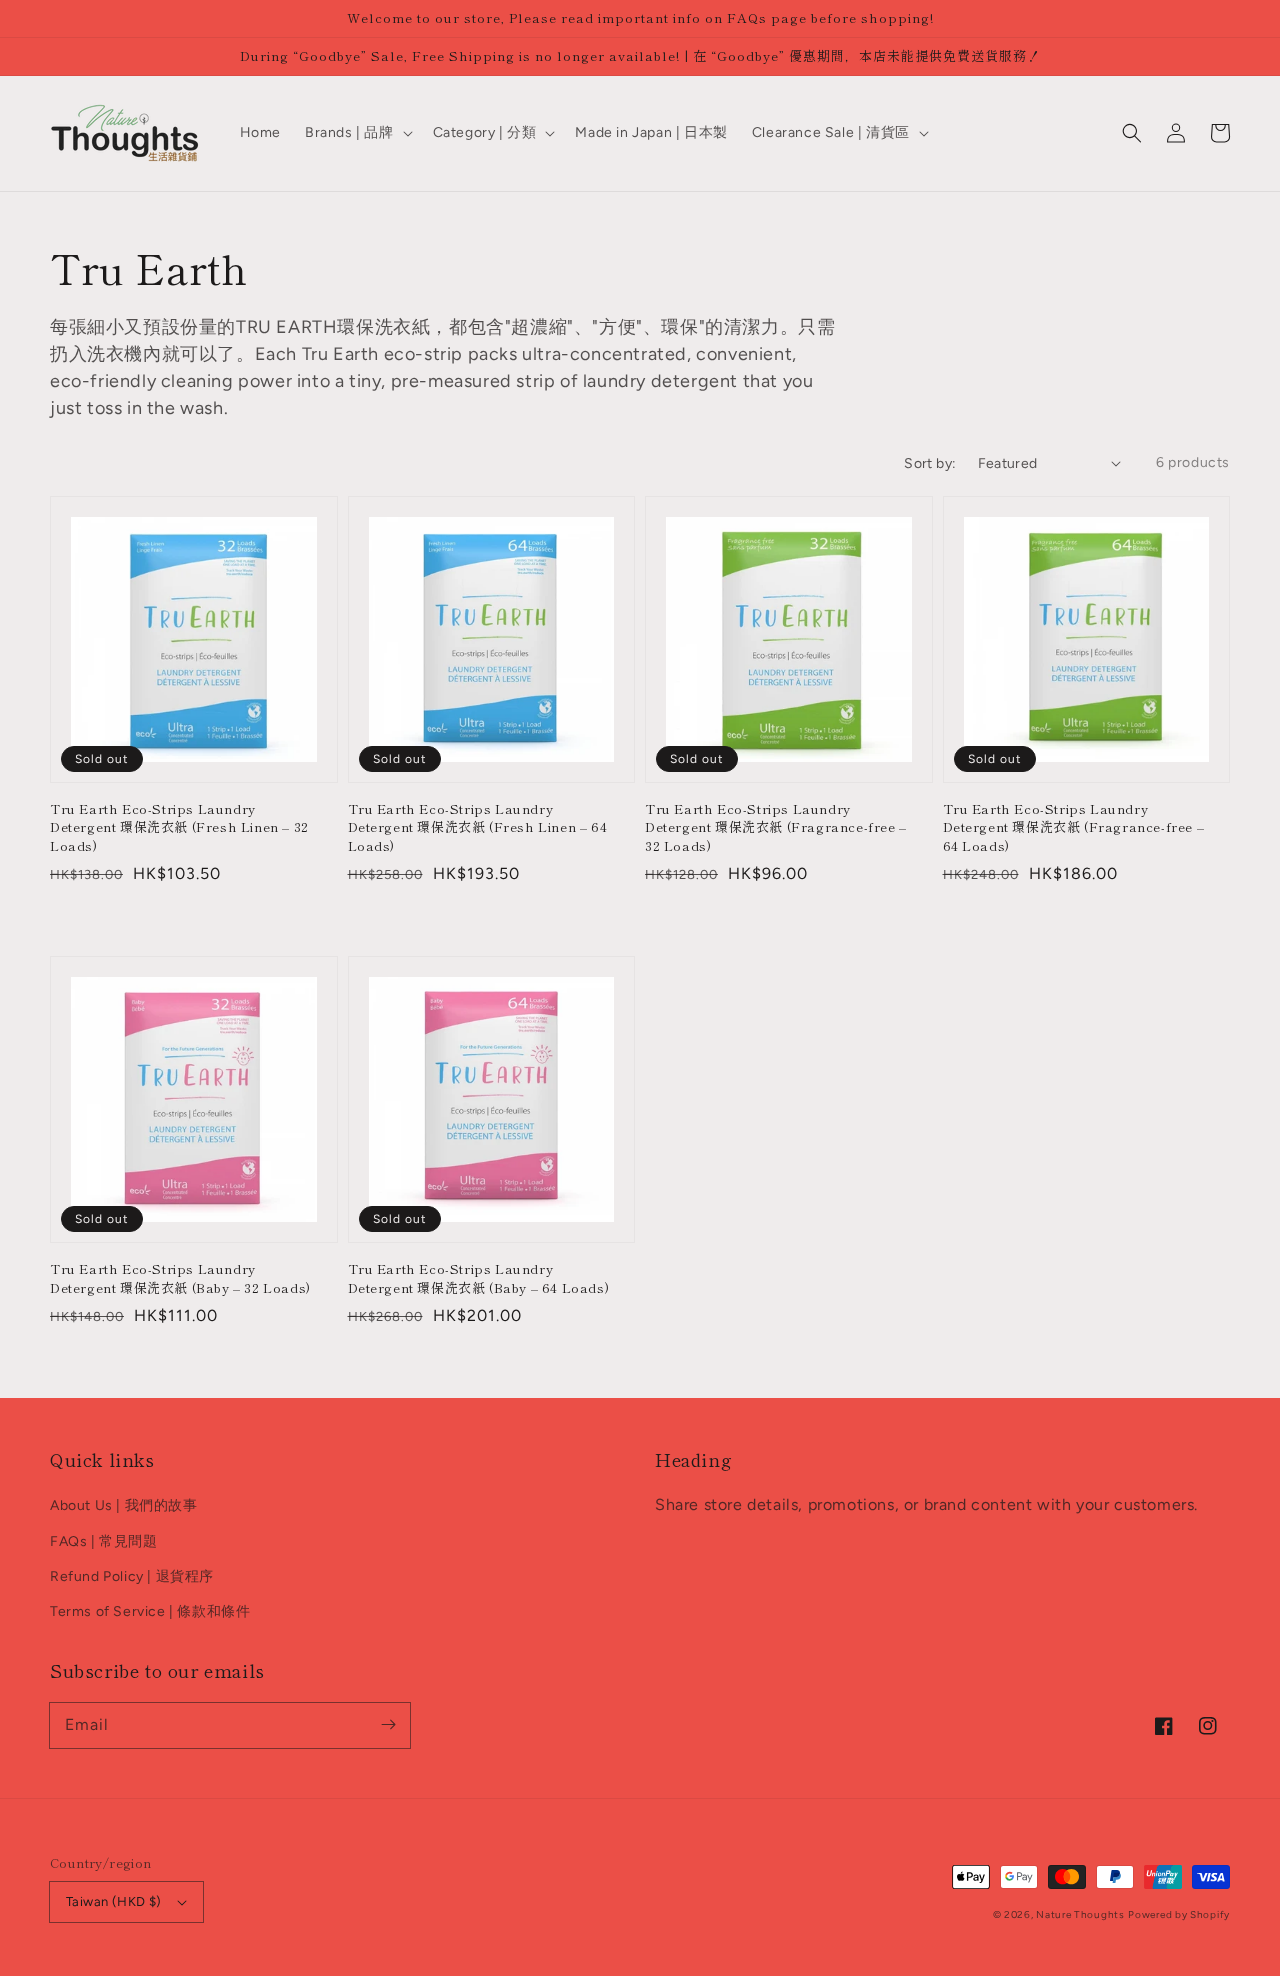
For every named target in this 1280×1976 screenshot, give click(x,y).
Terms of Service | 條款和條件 (150, 1611)
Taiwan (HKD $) (114, 1901)
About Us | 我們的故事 (124, 1505)
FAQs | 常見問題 (104, 1541)
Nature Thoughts (1080, 1914)
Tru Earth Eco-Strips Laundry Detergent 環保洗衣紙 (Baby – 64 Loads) (479, 1278)
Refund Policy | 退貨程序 (132, 1576)
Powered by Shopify (1179, 1914)
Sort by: (930, 463)
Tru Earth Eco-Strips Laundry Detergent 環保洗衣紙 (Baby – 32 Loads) (180, 1278)
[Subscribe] (388, 1725)
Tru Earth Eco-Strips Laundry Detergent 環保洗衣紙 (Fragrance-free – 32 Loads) (776, 827)
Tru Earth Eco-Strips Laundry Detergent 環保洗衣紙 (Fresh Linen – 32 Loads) (179, 827)
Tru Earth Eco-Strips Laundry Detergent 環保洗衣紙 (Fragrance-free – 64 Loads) (1074, 827)
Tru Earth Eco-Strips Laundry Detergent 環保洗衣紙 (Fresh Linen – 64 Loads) (478, 827)
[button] (1132, 133)
